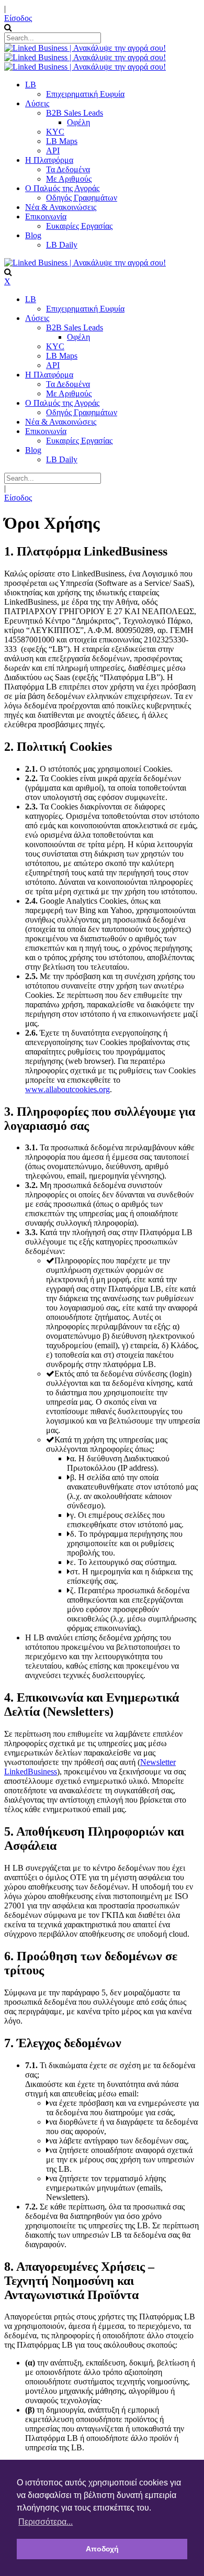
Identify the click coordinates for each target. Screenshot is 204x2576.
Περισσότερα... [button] (46, 2522)
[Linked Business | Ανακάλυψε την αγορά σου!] (85, 48)
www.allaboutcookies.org (67, 1089)
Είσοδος (18, 18)
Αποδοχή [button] (102, 2549)
